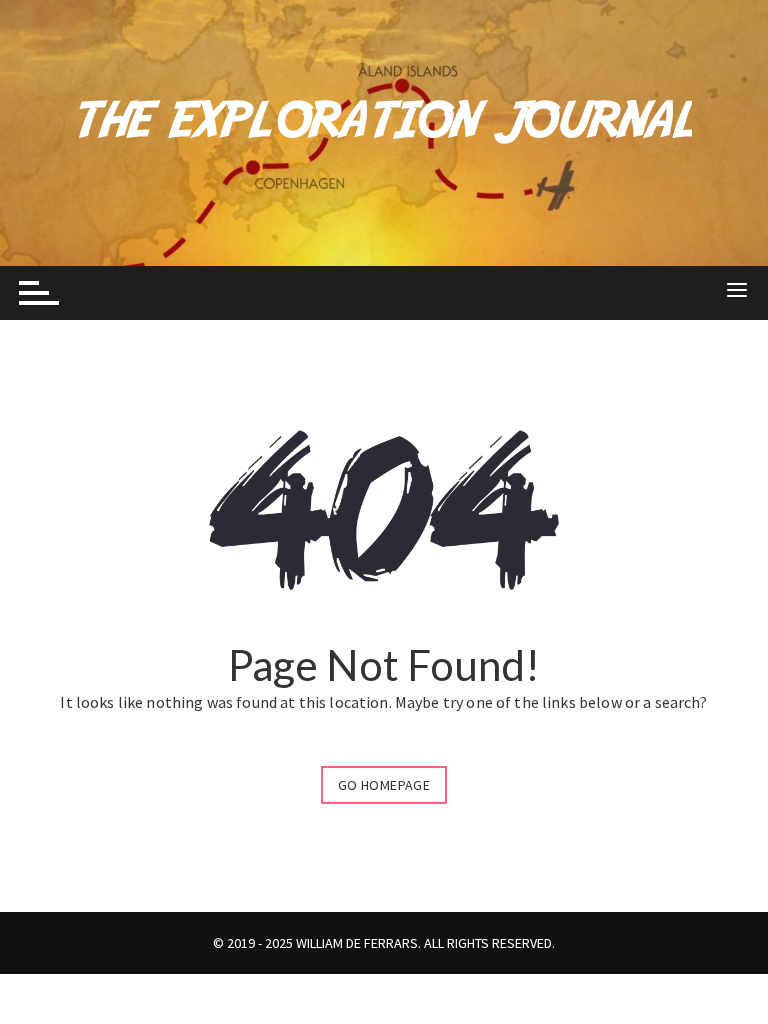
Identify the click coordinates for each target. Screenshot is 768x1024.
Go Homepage (384, 785)
